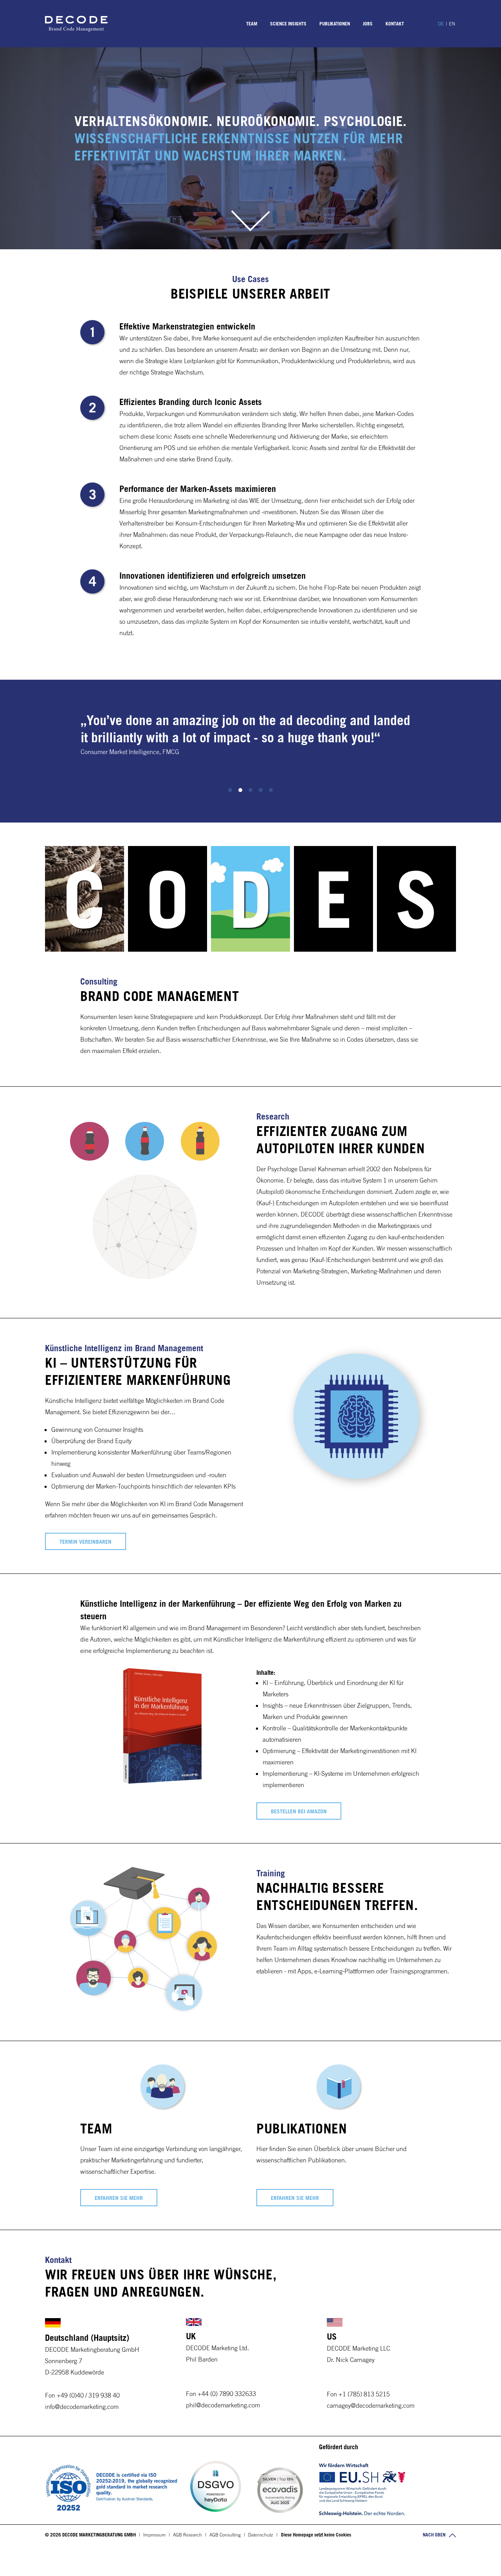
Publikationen (335, 23)
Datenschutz (260, 2535)
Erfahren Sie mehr (119, 2198)
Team (252, 23)
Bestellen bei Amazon (299, 1811)
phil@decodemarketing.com (223, 2405)
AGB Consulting (225, 2535)
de (441, 23)
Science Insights (288, 23)
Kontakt (395, 23)
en (452, 23)
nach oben (435, 2535)
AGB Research (187, 2535)
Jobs (368, 23)
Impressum (154, 2535)
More (250, 230)
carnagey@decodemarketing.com (371, 2405)
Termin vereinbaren (86, 1542)
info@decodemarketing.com (82, 2407)
